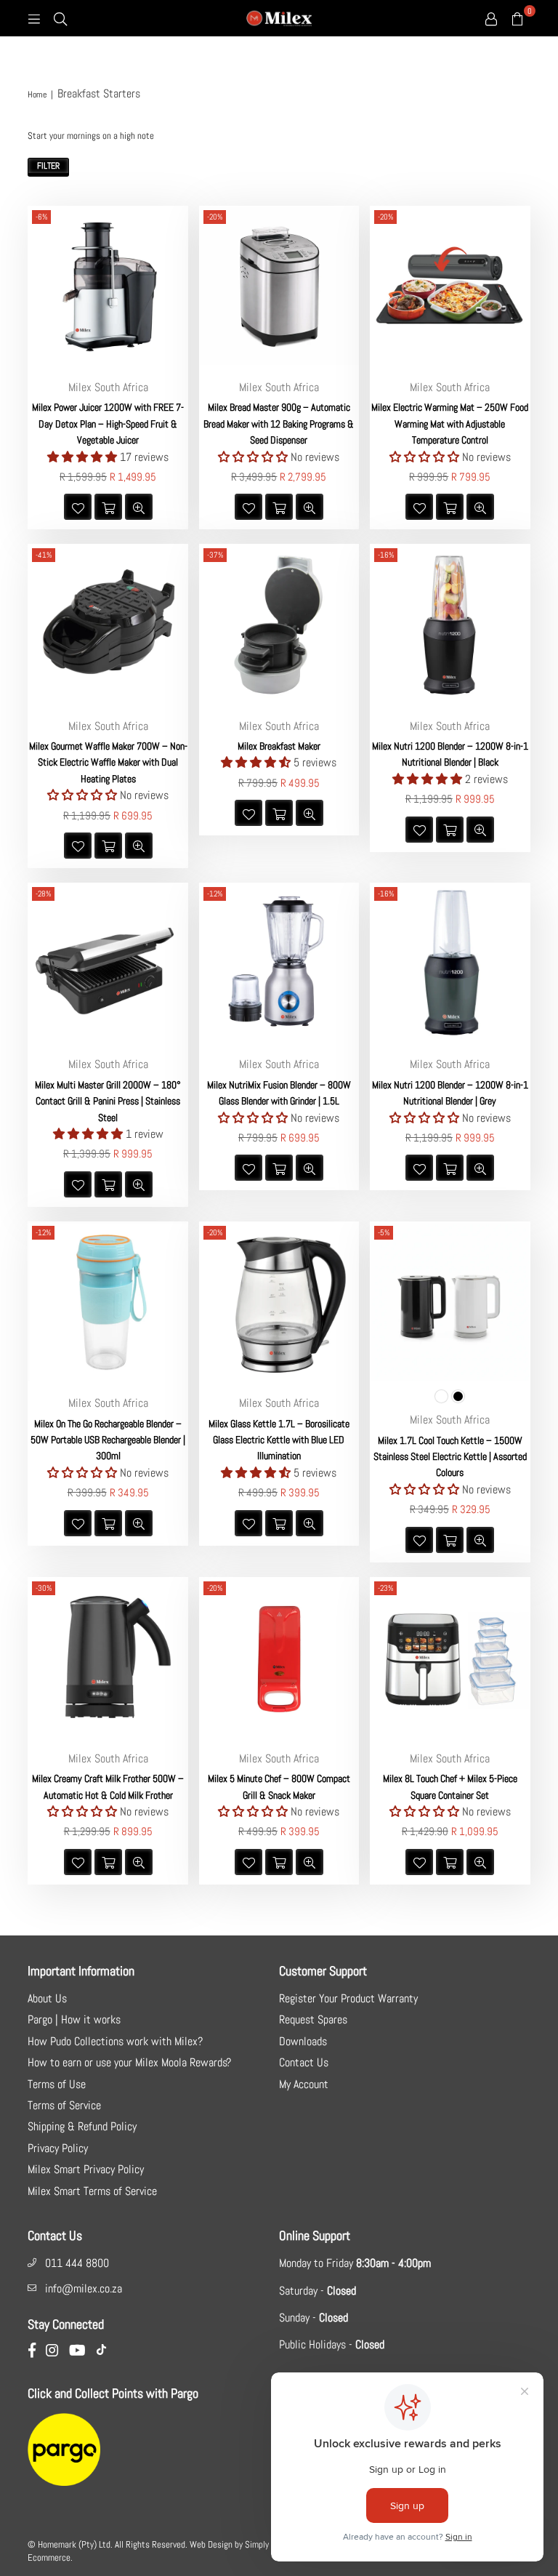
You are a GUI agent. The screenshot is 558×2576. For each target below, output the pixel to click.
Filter (48, 166)
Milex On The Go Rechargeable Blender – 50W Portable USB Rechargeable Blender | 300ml (108, 1440)
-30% (44, 1588)
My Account (304, 2084)
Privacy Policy (58, 2148)
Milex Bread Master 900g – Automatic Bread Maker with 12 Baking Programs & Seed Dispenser (279, 424)
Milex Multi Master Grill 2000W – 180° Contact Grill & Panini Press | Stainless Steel (108, 1101)
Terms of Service (64, 2105)
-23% (385, 1588)
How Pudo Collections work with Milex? (115, 2041)
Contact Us (304, 2062)
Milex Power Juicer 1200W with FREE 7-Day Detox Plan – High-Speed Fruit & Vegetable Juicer (108, 424)
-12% (215, 894)
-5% (384, 1232)
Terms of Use (57, 2084)
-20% (215, 217)
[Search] (60, 18)
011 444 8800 (77, 2263)
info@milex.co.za (84, 2288)
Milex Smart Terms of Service (92, 2191)
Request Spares (313, 2019)
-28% (43, 894)
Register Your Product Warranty (348, 1998)
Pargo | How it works (74, 2019)
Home (37, 95)
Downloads (303, 2041)
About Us (47, 1998)
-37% (215, 555)
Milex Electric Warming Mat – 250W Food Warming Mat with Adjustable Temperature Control (450, 424)
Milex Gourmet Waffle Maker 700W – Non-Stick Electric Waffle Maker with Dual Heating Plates (108, 762)
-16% (386, 555)
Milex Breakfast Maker (279, 746)
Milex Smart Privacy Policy (86, 2169)
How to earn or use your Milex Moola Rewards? (129, 2062)
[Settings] (491, 18)
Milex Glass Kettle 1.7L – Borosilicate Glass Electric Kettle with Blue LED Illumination (279, 1440)
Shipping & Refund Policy (82, 2126)
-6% (41, 217)
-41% (44, 555)
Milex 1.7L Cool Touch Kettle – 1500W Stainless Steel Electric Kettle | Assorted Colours (450, 1457)
